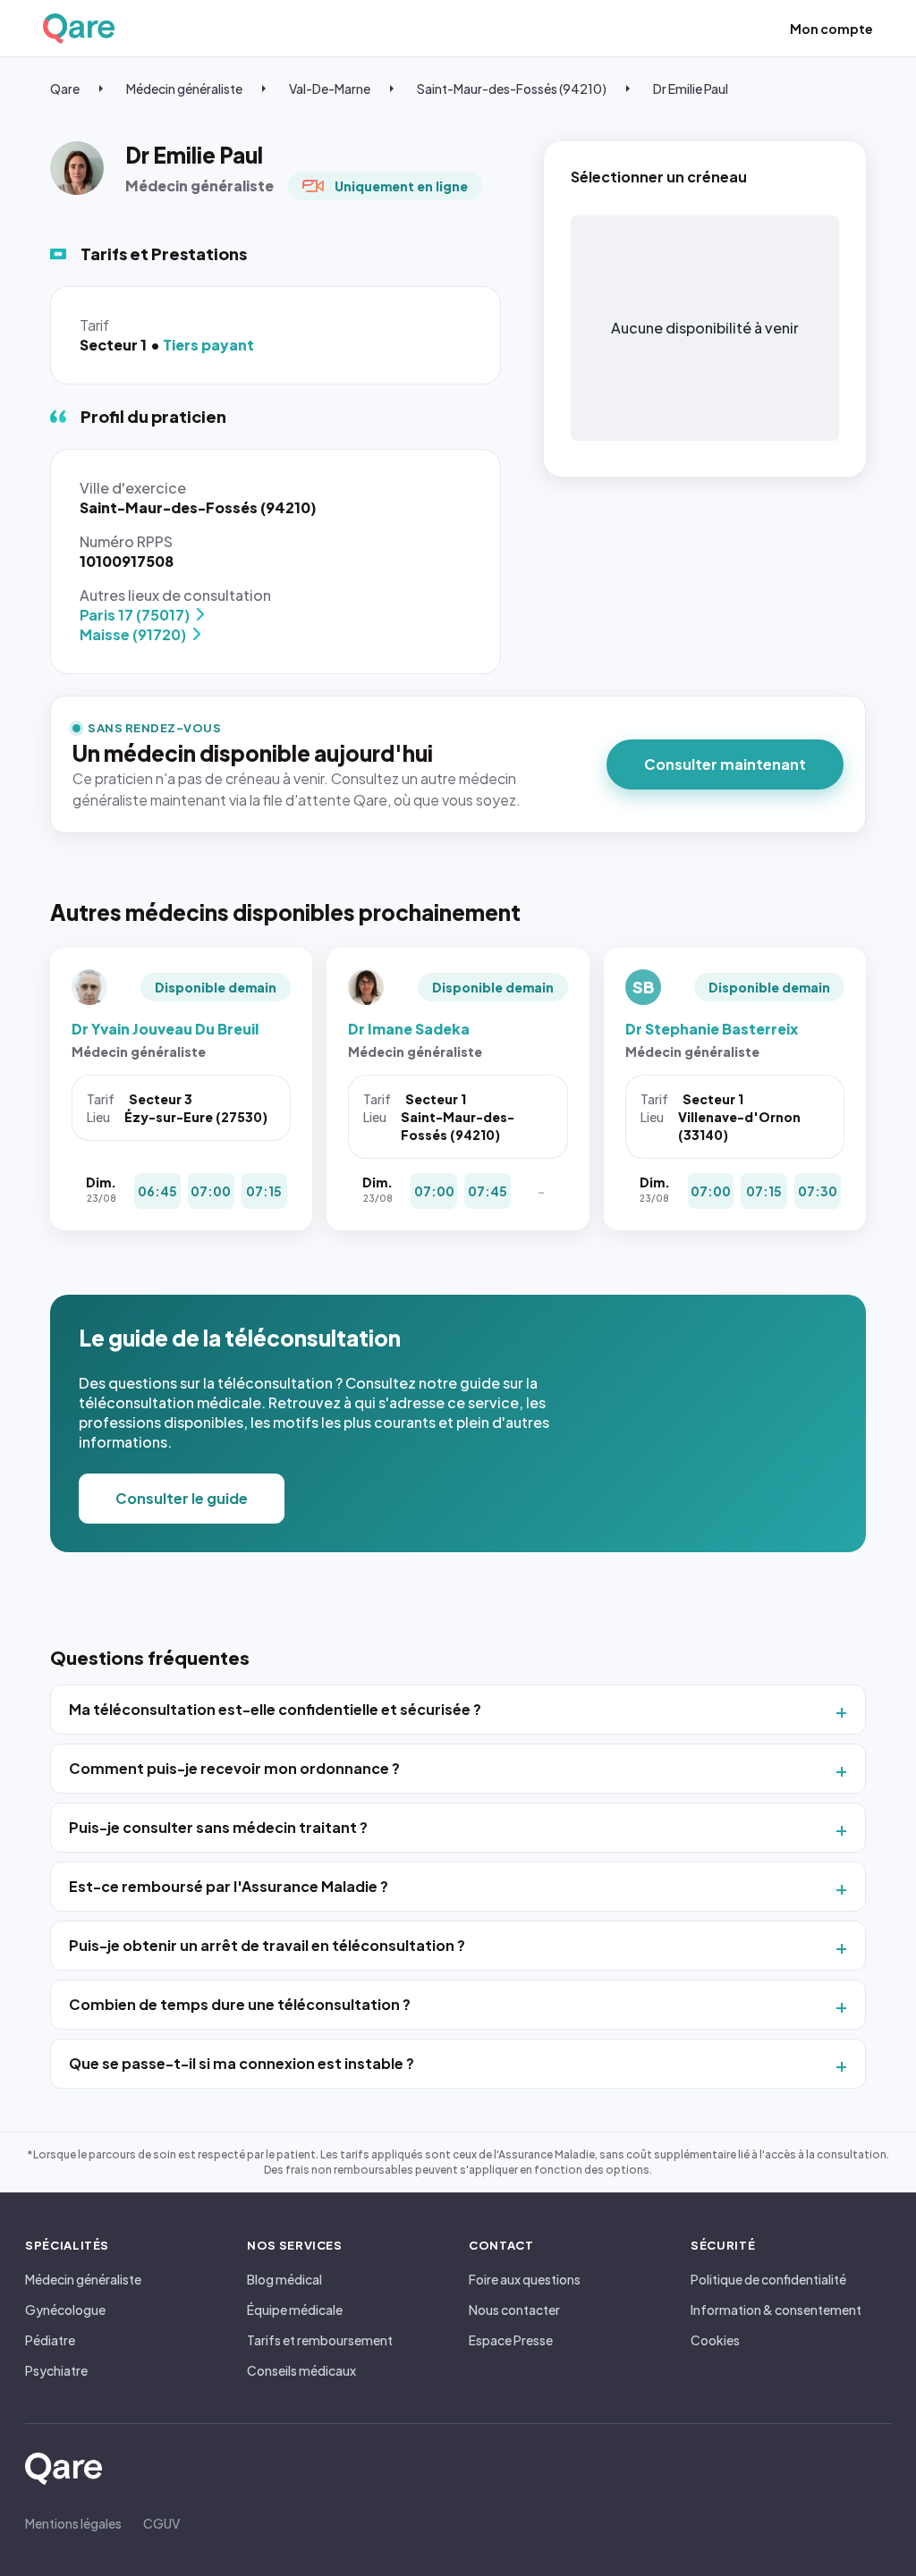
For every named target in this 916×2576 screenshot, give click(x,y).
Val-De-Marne (330, 89)
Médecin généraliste (184, 89)
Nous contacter (514, 2310)
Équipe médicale (295, 2310)
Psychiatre (56, 2370)
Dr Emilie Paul (691, 89)
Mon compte (831, 29)
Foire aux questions (525, 2279)
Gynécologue (65, 2310)
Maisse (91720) (133, 634)
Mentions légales (73, 2523)
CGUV (161, 2523)
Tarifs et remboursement (320, 2340)
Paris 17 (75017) (135, 615)
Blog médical (284, 2279)
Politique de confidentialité (768, 2279)
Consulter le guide (182, 1498)
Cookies (715, 2340)
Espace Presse (511, 2340)
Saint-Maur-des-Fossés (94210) (512, 89)
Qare (65, 89)
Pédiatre (50, 2340)
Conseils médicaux (301, 2370)
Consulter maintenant (725, 764)
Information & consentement (776, 2310)
